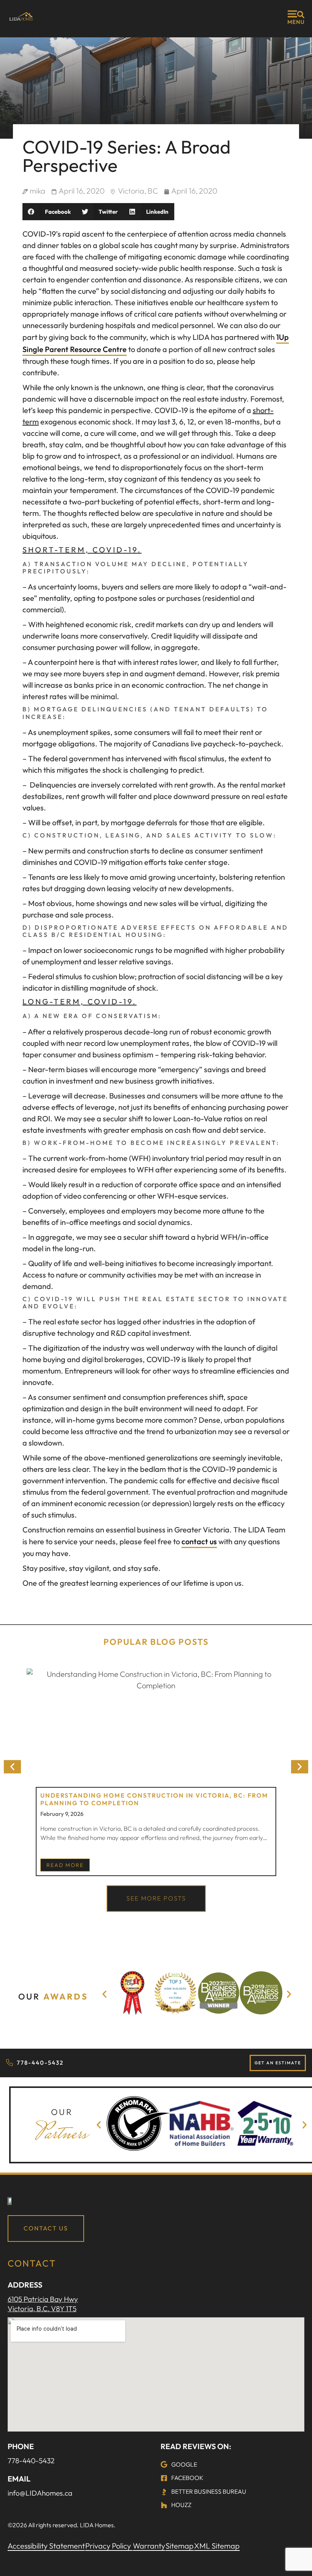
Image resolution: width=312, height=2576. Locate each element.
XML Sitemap (217, 2546)
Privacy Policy (109, 2546)
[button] (49, 212)
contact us (199, 1541)
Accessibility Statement (46, 2546)
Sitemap (180, 2546)
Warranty (149, 2546)
